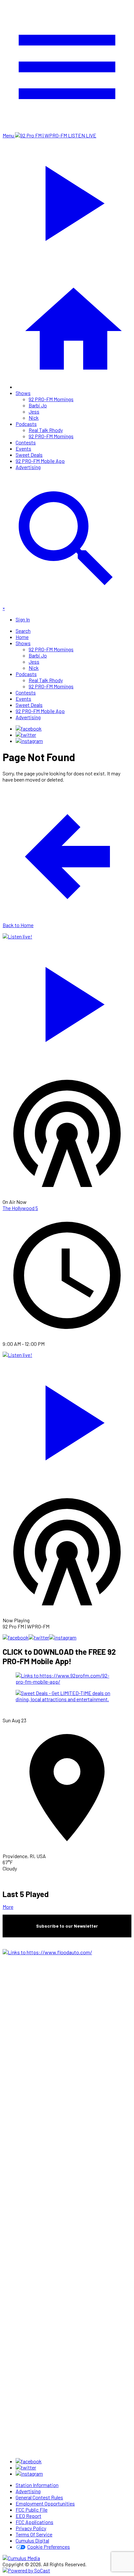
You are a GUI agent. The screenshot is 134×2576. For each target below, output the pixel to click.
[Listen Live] (67, 1001)
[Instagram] (29, 741)
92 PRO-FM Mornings (51, 399)
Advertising (28, 467)
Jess (34, 411)
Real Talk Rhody (46, 430)
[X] (26, 735)
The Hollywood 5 (20, 1208)
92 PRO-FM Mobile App (40, 461)
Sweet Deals (29, 455)
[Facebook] (29, 728)
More (8, 1907)
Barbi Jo (38, 405)
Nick (34, 418)
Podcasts (26, 424)
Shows (23, 393)
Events (23, 448)
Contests (26, 442)
